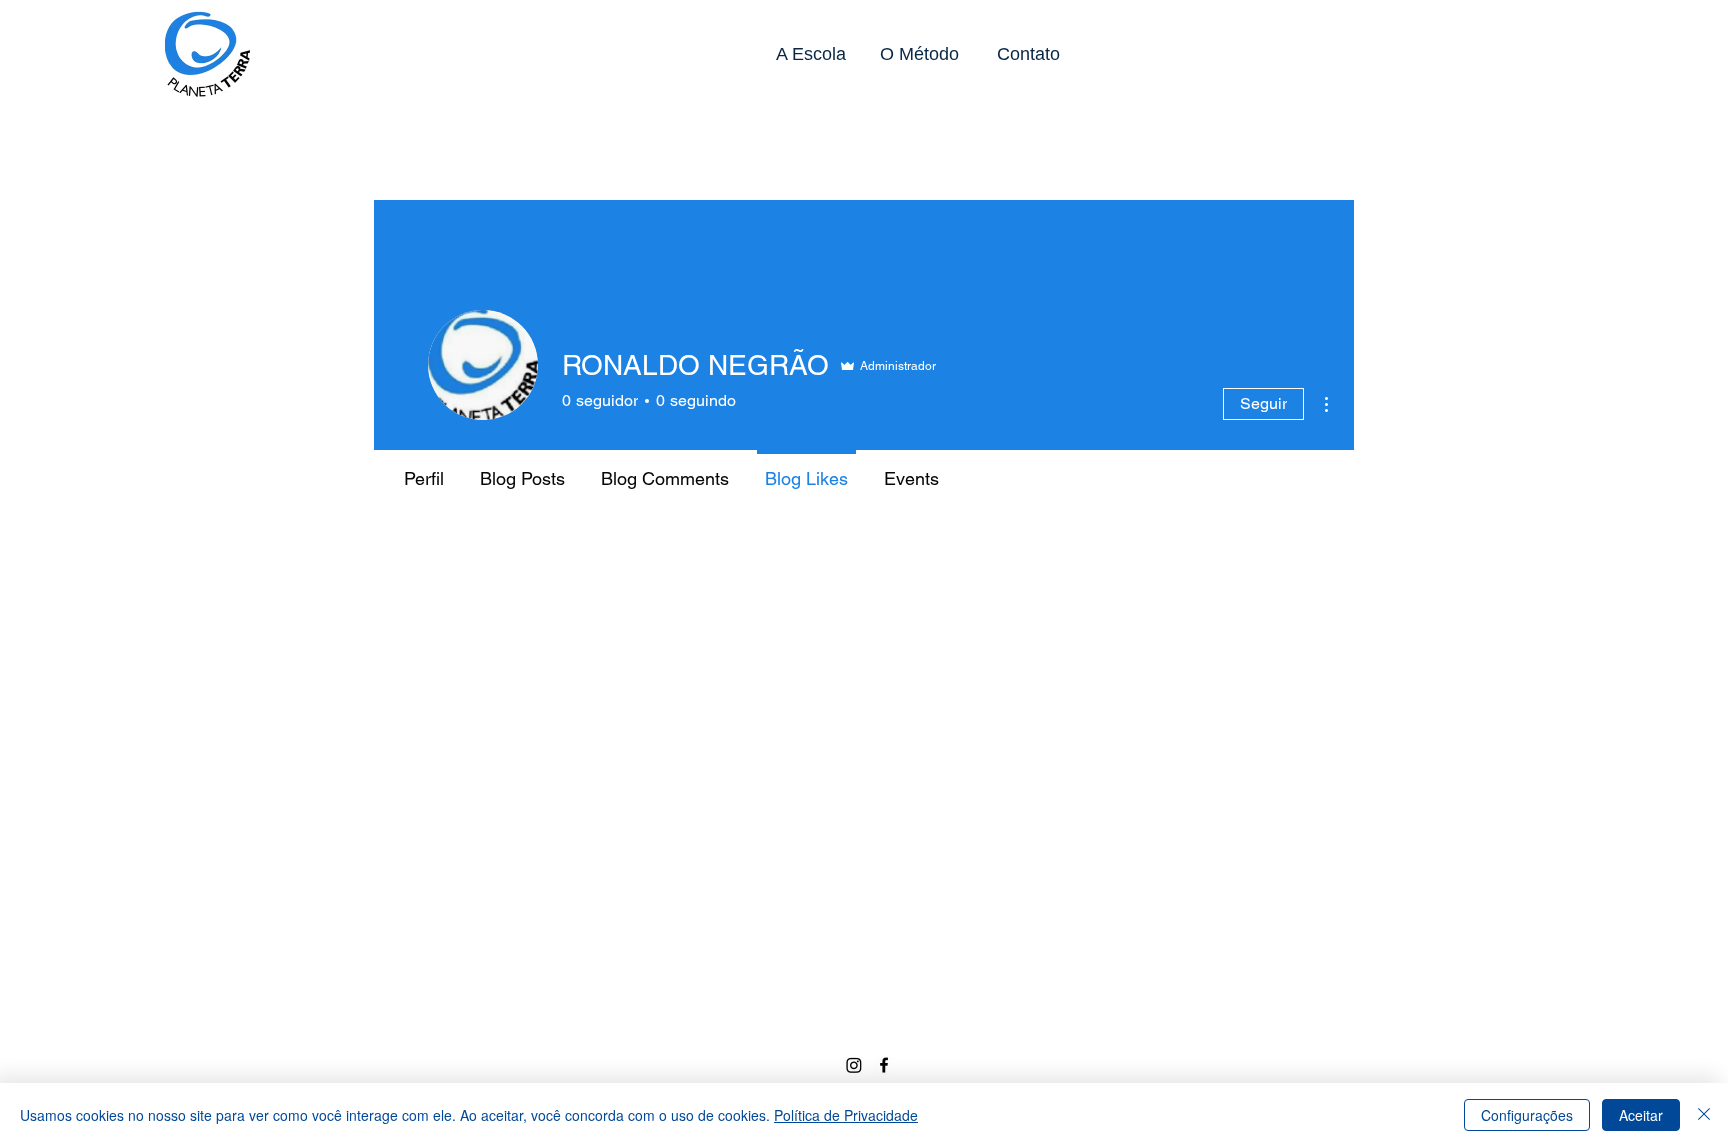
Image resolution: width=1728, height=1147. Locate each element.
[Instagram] (854, 1065)
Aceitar (1641, 1115)
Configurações (1527, 1115)
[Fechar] (1704, 1115)
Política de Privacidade (846, 1115)
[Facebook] (884, 1065)
